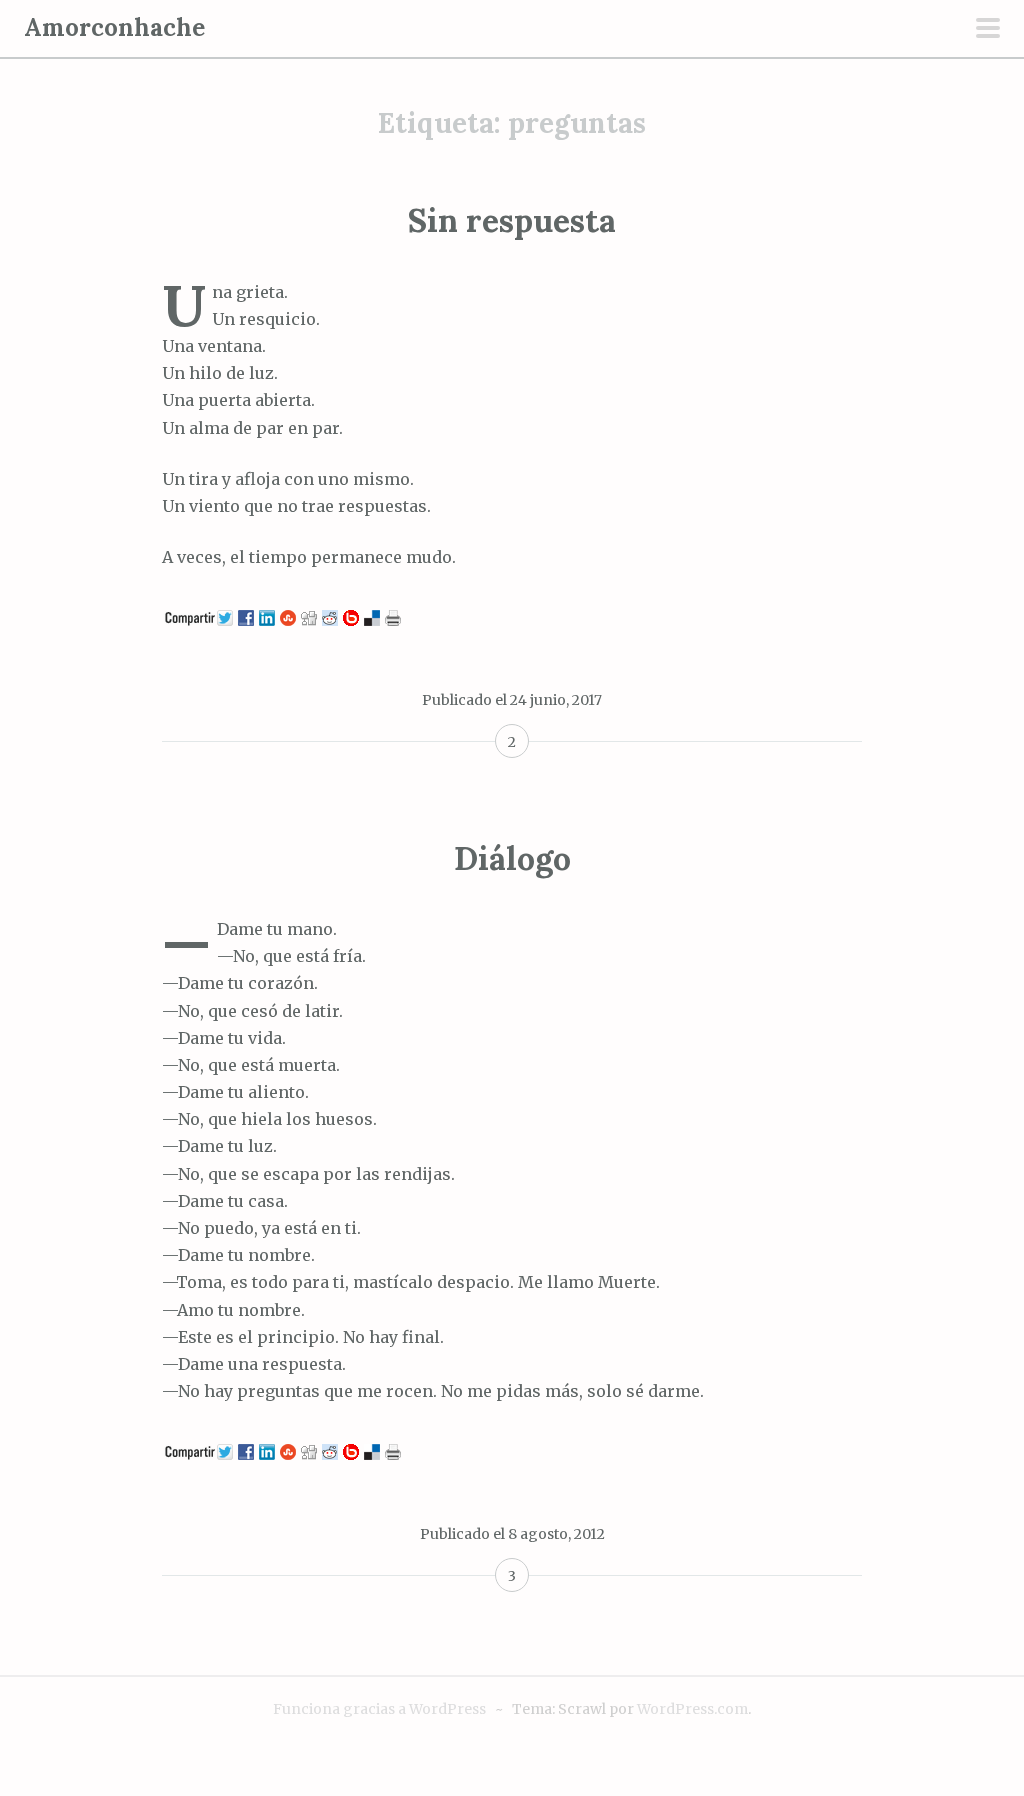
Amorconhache (114, 27)
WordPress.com (692, 1709)
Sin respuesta (512, 220)
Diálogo (512, 858)
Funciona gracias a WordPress (379, 1709)
